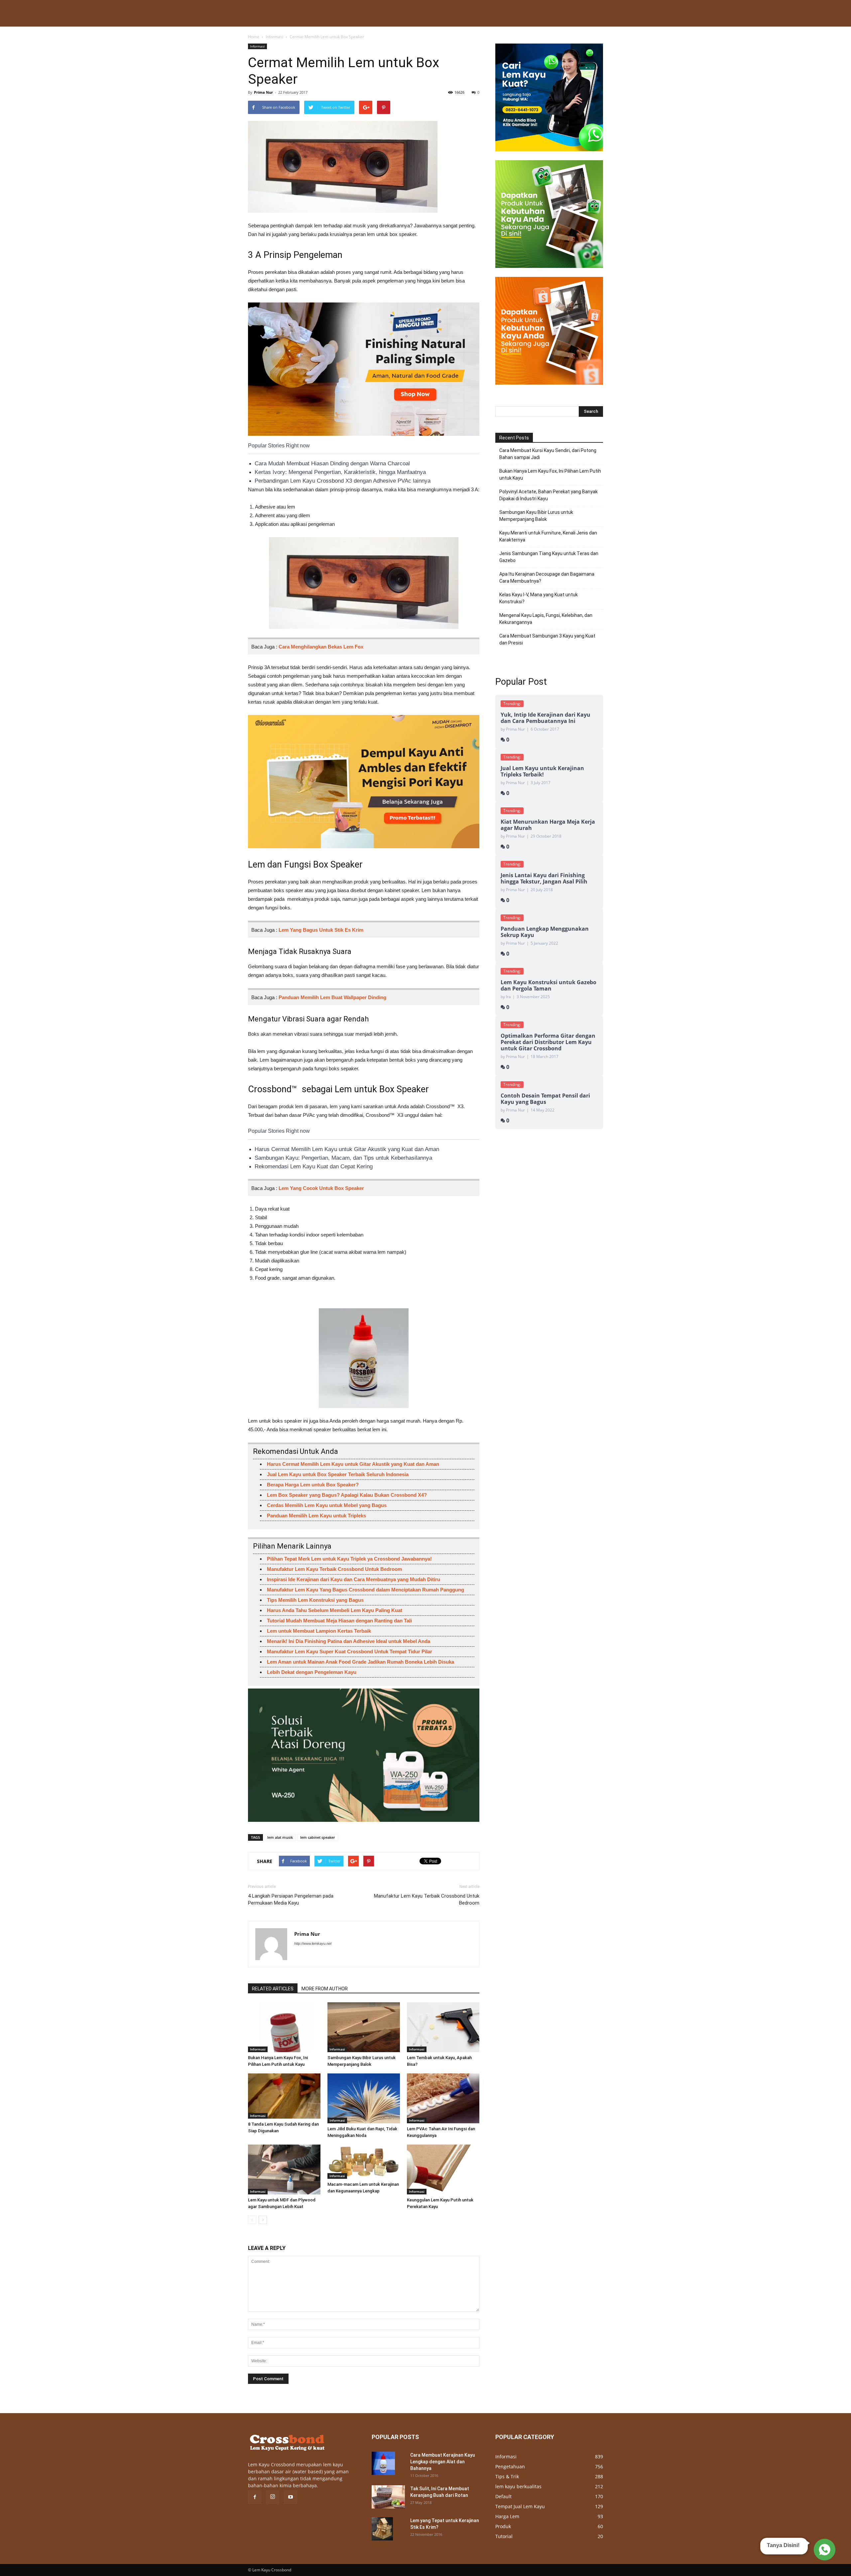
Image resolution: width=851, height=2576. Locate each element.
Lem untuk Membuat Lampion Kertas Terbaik (319, 1631)
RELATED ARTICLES (273, 1989)
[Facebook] (255, 2497)
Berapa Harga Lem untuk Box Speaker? (313, 1485)
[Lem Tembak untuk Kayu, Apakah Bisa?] (443, 2027)
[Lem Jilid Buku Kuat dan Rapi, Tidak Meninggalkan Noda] (364, 2098)
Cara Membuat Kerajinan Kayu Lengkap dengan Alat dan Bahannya (443, 2462)
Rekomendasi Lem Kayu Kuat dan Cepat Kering (314, 1167)
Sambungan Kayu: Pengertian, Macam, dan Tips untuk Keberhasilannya (343, 1158)
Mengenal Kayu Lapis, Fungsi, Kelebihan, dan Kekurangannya (546, 619)
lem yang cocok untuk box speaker (321, 1188)
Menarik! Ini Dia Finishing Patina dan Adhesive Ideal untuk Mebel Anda (349, 1641)
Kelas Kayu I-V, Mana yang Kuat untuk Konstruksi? (539, 598)
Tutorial (504, 2536)
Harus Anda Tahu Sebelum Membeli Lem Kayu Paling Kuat (335, 1610)
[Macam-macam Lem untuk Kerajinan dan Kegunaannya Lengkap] (364, 2162)
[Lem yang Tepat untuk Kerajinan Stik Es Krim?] (382, 2529)
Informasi (274, 37)
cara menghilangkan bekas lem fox (321, 647)
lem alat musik (280, 1837)
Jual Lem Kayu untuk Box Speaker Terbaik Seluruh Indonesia (338, 1474)
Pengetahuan (510, 2466)
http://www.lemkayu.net (313, 1943)
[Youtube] (291, 2497)
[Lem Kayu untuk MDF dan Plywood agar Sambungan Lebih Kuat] (284, 2169)
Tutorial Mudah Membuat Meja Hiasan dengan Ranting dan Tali (339, 1621)
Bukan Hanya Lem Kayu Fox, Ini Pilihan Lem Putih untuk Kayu (550, 474)
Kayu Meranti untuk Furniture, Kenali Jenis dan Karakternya (548, 536)
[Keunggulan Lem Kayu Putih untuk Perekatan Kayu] (443, 2169)
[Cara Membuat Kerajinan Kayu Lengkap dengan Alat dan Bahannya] (383, 2463)
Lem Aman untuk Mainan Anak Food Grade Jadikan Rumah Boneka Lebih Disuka (361, 1662)
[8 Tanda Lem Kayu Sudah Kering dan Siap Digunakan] (284, 2096)
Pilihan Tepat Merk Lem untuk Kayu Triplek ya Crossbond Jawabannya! (349, 1559)
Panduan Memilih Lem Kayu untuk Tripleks (316, 1516)
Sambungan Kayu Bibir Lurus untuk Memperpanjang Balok (536, 516)
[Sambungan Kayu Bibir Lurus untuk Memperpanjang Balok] (364, 2027)
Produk (503, 2526)
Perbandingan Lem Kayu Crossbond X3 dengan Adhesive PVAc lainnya (343, 481)
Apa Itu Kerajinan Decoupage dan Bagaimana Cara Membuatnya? (547, 578)
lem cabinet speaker (318, 1837)
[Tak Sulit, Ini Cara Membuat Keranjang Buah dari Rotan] (388, 2497)
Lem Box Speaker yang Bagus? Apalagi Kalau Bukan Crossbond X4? (347, 1495)
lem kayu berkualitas (518, 2486)
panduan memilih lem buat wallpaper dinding (332, 997)
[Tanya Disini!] (824, 2551)
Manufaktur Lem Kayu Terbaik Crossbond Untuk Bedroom (334, 1569)
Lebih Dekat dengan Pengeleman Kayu (312, 1672)
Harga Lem (507, 2516)
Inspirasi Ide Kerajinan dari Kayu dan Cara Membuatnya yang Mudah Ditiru (354, 1579)
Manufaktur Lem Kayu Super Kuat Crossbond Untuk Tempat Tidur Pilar (350, 1651)
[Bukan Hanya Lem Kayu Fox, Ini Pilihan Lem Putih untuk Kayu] (284, 2027)
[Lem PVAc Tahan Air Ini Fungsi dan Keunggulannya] (443, 2098)
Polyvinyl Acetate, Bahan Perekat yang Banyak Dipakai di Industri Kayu (548, 495)
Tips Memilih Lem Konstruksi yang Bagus (315, 1600)
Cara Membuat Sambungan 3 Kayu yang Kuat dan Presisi (547, 639)
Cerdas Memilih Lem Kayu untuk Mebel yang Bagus (327, 1505)
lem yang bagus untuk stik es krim (321, 930)
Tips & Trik (507, 2476)
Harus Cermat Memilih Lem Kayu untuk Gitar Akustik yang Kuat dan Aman (347, 1149)
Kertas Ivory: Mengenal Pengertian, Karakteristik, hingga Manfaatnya (340, 472)
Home (254, 37)
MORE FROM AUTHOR (325, 1989)
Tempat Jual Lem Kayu (520, 2506)
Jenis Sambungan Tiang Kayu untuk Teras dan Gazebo (549, 557)
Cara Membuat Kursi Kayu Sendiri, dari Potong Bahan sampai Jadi (548, 454)
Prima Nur (263, 92)
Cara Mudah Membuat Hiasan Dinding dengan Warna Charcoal (332, 464)
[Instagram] (273, 2497)
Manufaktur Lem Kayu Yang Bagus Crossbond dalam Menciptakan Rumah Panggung (365, 1590)
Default (503, 2496)
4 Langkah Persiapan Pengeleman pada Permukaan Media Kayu (291, 1899)
